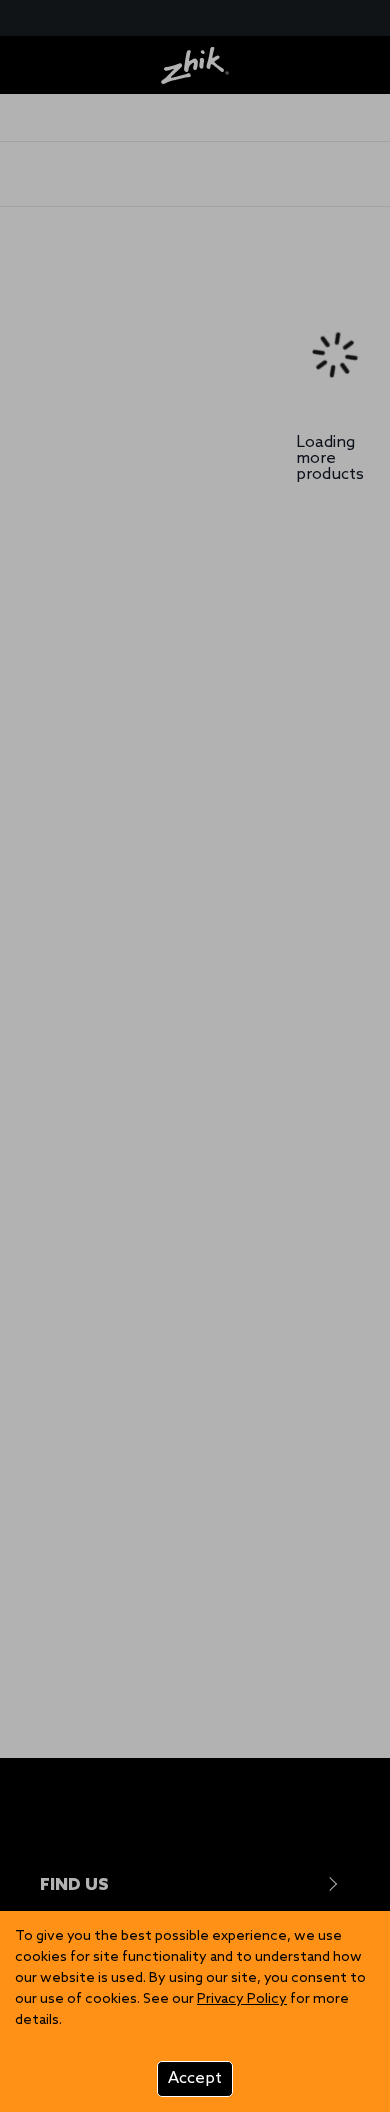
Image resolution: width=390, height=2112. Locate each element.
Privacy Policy (242, 1999)
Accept (195, 2078)
